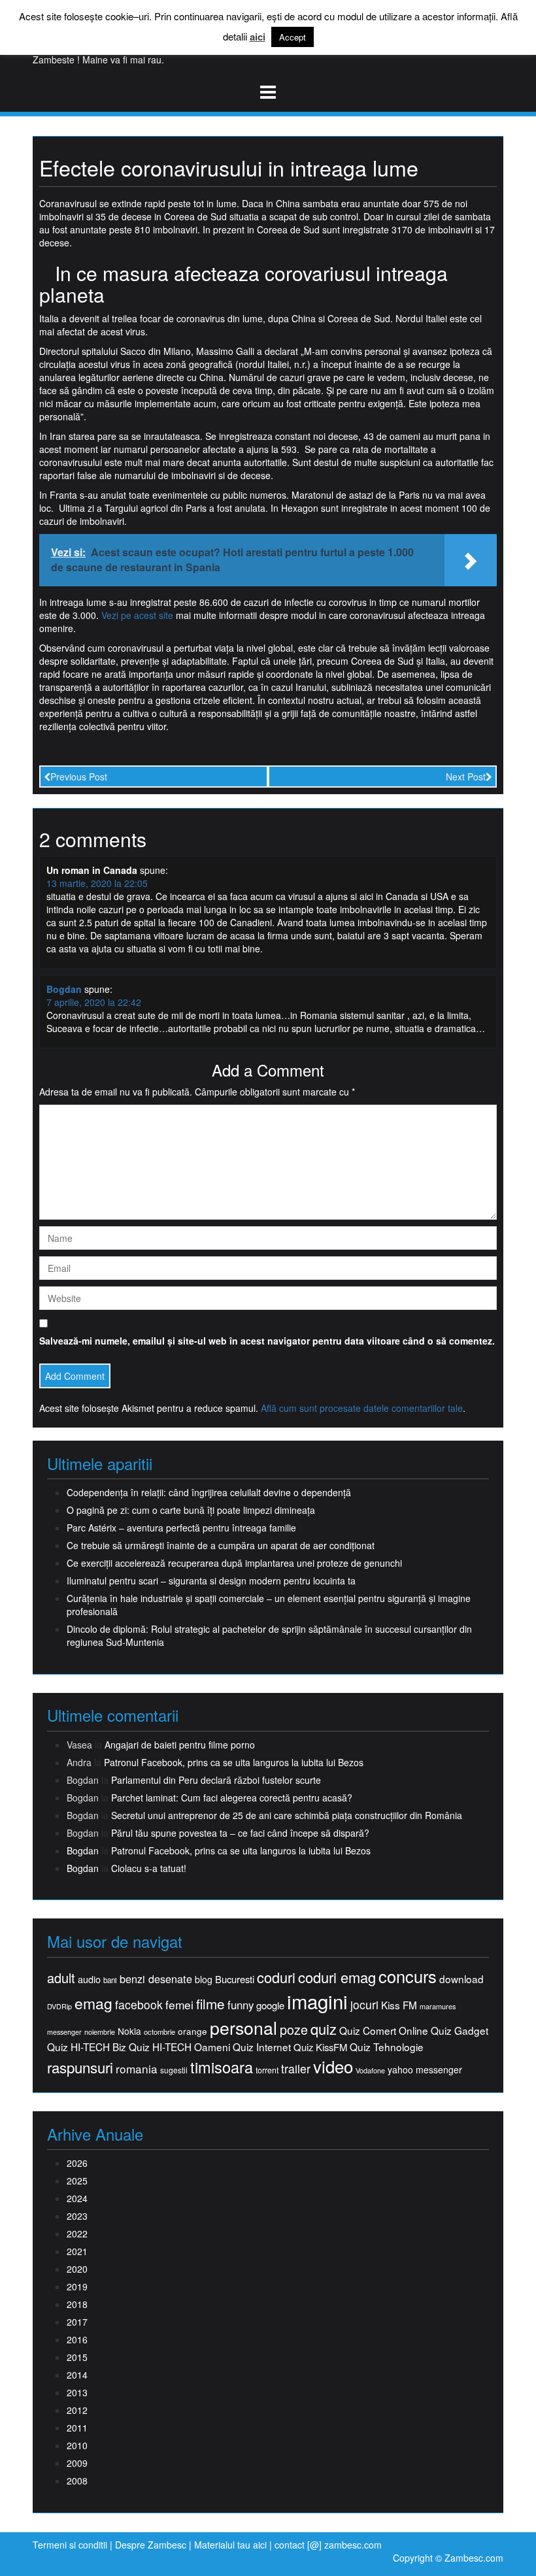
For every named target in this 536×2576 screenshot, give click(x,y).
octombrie (159, 2032)
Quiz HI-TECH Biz (87, 2047)
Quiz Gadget (460, 2031)
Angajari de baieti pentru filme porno (180, 1745)
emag (93, 2003)
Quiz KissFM (320, 2047)
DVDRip (59, 2006)
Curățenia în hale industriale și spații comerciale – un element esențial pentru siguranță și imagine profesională (269, 1605)
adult (61, 1978)
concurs (408, 1976)
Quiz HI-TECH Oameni (179, 2047)
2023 (77, 2216)
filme (210, 2004)
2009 (77, 2463)
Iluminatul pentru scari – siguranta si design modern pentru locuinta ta (211, 1581)
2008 (77, 2481)
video (333, 2066)
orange (193, 2031)
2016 (77, 2339)
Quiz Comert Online (384, 2031)
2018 (77, 2304)
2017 (77, 2322)
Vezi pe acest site (137, 615)
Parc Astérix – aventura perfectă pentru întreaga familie (181, 1528)
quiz (324, 2029)
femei (179, 2005)
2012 (77, 2410)
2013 (77, 2392)
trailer (296, 2068)
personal (243, 2028)
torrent (267, 2070)
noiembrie (100, 2032)
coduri (276, 1977)
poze (294, 2030)
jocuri (364, 2004)
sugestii (174, 2070)
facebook (139, 2004)
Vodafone (370, 2070)
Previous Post (79, 777)
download (461, 1979)
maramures (438, 2006)
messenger (64, 2032)
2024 (77, 2198)
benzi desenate (156, 1979)
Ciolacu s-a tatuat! (149, 1868)
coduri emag (337, 1977)
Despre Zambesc (151, 2545)
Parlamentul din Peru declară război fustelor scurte (216, 1780)
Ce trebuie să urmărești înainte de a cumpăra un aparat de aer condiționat (221, 1545)
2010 (77, 2445)
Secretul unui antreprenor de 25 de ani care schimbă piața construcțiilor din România (287, 1815)
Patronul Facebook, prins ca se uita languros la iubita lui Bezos (234, 1762)
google (270, 2005)
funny (241, 2005)
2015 (77, 2357)
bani (110, 1980)
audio (89, 1979)
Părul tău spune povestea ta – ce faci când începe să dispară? (240, 1833)
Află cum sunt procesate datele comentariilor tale (362, 1408)
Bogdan (64, 989)
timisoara (222, 2067)
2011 (77, 2428)
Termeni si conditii (70, 2545)
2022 (77, 2233)
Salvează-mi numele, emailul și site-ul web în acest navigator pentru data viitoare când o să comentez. (267, 1341)
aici (258, 37)
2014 (77, 2375)
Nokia (129, 2031)
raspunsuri (80, 2067)
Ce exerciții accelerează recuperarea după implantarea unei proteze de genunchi (234, 1563)
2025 (77, 2181)
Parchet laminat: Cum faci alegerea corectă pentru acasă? (232, 1798)
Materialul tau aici (232, 2545)
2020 (77, 2269)
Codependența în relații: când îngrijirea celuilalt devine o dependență (209, 1492)
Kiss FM (399, 2005)
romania (137, 2069)
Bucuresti (235, 1979)
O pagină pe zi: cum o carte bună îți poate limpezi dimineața (191, 1510)
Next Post (466, 777)
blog (204, 1979)
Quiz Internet (262, 2047)
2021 (77, 2251)
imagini (317, 2001)
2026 (77, 2163)
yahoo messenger (425, 2069)
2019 (77, 2286)
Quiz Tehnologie (387, 2047)
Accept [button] (293, 37)
